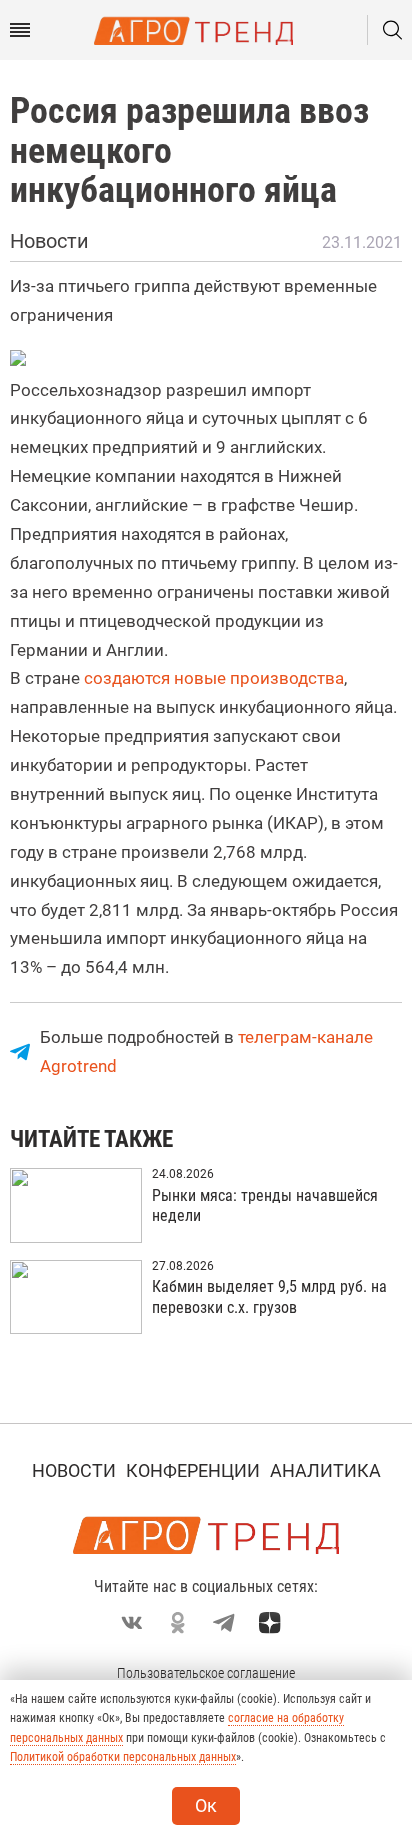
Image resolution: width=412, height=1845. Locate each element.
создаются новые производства (214, 678)
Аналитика (325, 1470)
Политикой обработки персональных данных (123, 1757)
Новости (74, 1470)
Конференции (193, 1470)
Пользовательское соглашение (206, 1673)
